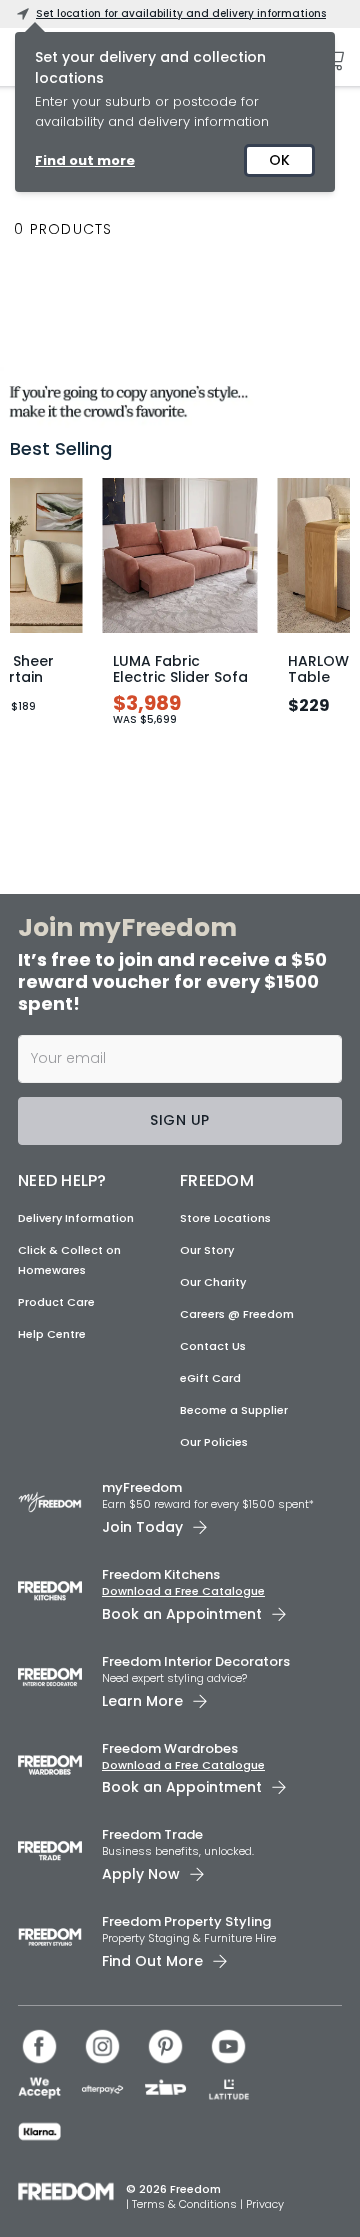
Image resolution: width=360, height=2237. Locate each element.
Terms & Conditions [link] (186, 2204)
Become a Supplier (234, 1410)
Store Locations (225, 1218)
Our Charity (213, 1282)
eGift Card (210, 1378)
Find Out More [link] (152, 1961)
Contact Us (213, 1346)
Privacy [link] (265, 2204)
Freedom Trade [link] (152, 1834)
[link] (180, 397)
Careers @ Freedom (237, 1314)
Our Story (207, 1250)
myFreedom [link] (142, 1487)
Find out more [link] (85, 160)
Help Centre (52, 1334)
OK (279, 160)
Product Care (56, 1302)
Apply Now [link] (141, 1874)
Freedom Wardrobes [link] (170, 1748)
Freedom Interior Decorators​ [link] (196, 1661)
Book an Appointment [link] (182, 1614)
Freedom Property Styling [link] (186, 1921)
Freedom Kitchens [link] (161, 1574)
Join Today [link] (142, 1527)
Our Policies (214, 1442)
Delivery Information (76, 1218)
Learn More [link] (142, 1701)
